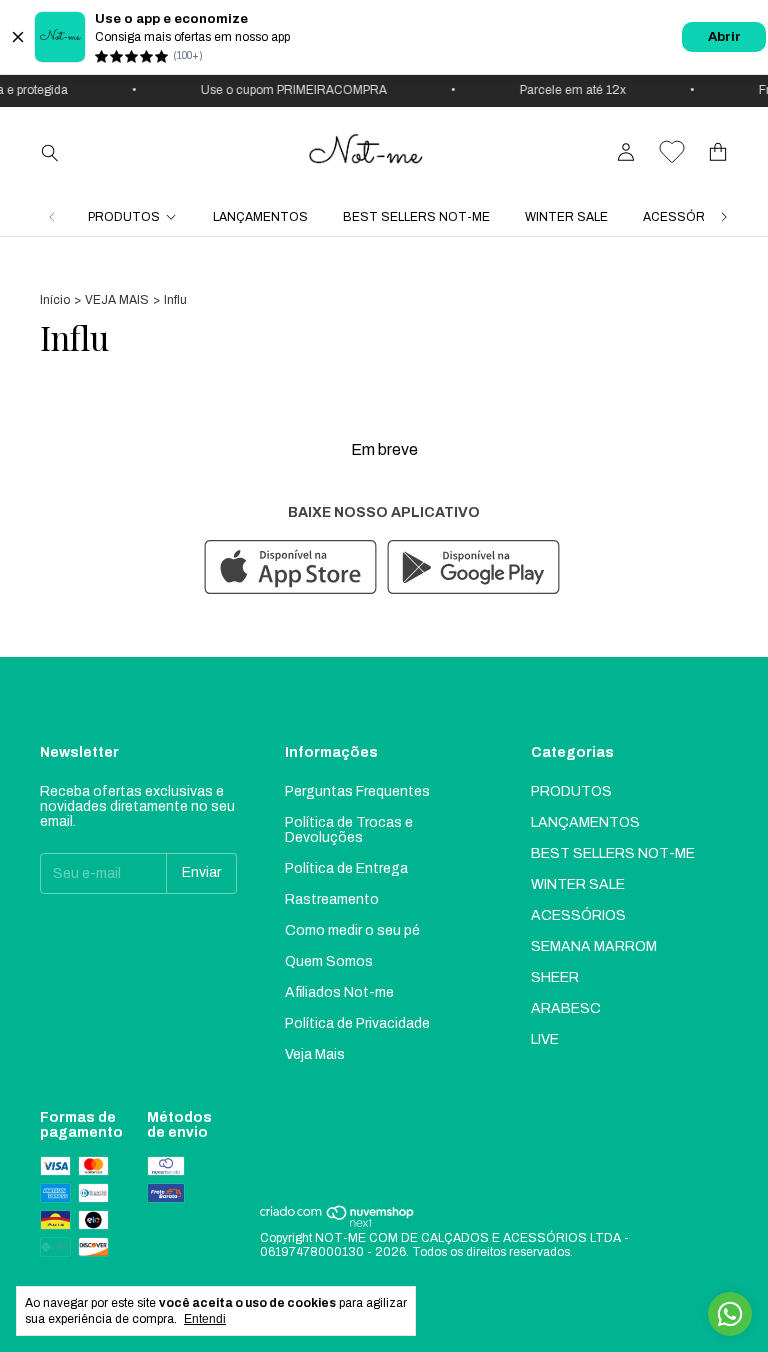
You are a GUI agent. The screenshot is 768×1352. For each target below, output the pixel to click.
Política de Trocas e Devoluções (349, 830)
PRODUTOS (124, 217)
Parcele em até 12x (566, 90)
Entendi (205, 1319)
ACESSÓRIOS (685, 217)
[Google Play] (473, 568)
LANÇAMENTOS (260, 217)
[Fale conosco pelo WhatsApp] (730, 1314)
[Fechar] (18, 37)
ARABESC (566, 1008)
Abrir (724, 37)
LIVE (545, 1039)
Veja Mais (315, 1054)
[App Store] (290, 568)
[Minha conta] (626, 152)
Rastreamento (332, 899)
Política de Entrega (346, 868)
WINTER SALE (566, 217)
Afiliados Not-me (339, 992)
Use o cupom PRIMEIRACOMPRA (287, 90)
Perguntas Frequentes (357, 791)
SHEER (555, 977)
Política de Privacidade (357, 1023)
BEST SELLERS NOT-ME (416, 217)
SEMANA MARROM (594, 946)
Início (55, 300)
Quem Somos (329, 961)
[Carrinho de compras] (718, 152)
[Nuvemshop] (337, 1224)
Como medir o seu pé (352, 930)
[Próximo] (724, 217)
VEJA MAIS (117, 300)
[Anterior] (52, 217)
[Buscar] (50, 152)
